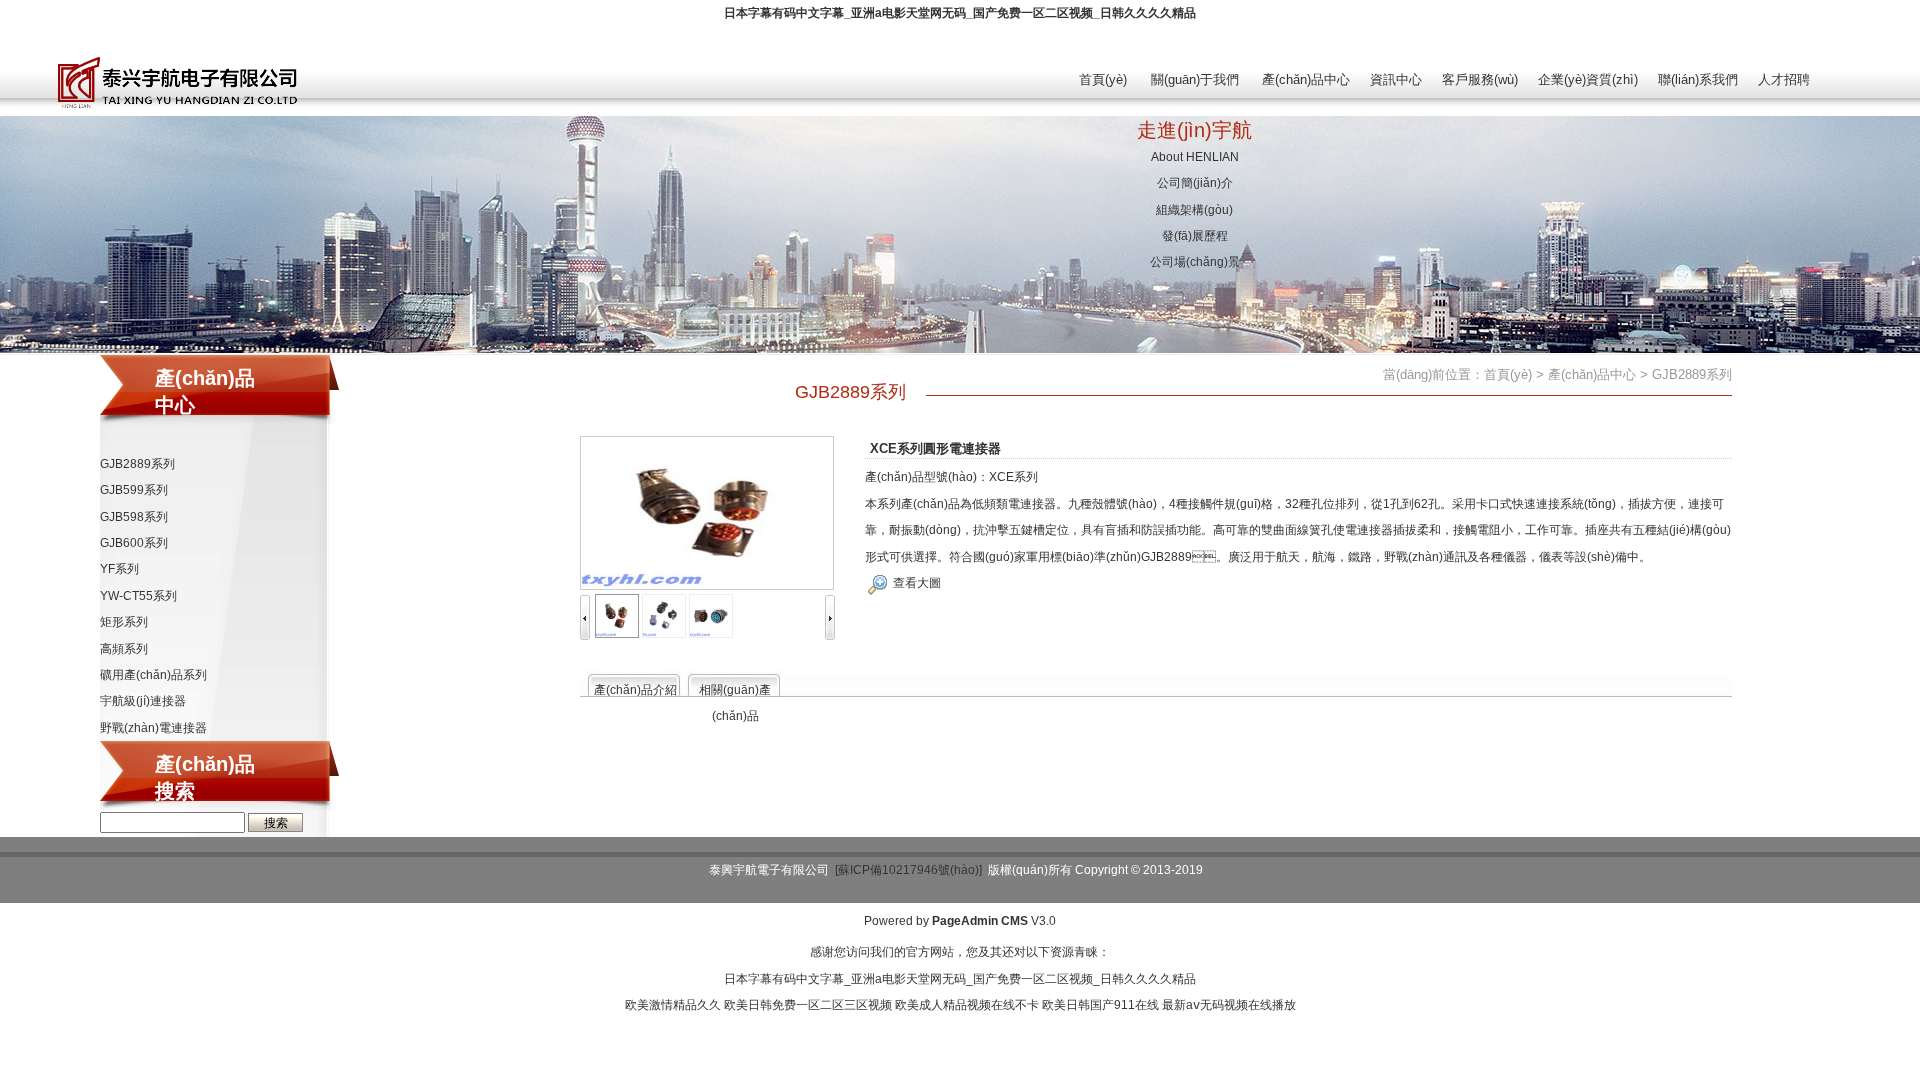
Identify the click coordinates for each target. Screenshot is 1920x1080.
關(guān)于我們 (1195, 79)
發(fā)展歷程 (1195, 236)
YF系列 (119, 569)
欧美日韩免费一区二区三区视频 (808, 1005)
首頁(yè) (1103, 79)
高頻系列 (124, 649)
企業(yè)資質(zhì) (1588, 79)
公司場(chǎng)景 (1195, 262)
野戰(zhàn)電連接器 (153, 728)
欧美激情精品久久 (673, 1005)
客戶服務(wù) (1480, 79)
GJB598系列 (134, 517)
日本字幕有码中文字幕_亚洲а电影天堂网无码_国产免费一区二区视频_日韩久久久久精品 (960, 13)
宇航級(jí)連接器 (143, 701)
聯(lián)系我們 (1698, 79)
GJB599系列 (134, 490)
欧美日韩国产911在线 (1100, 1005)
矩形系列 (124, 622)
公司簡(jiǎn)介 (1195, 183)
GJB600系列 (134, 543)
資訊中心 (1396, 79)
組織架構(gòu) (1194, 210)
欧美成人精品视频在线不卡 (967, 1005)
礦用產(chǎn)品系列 (153, 675)
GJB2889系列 (137, 464)
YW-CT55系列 (138, 596)
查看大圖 (917, 583)
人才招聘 (1784, 79)
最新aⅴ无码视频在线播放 (1229, 1005)
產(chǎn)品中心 (1306, 79)
